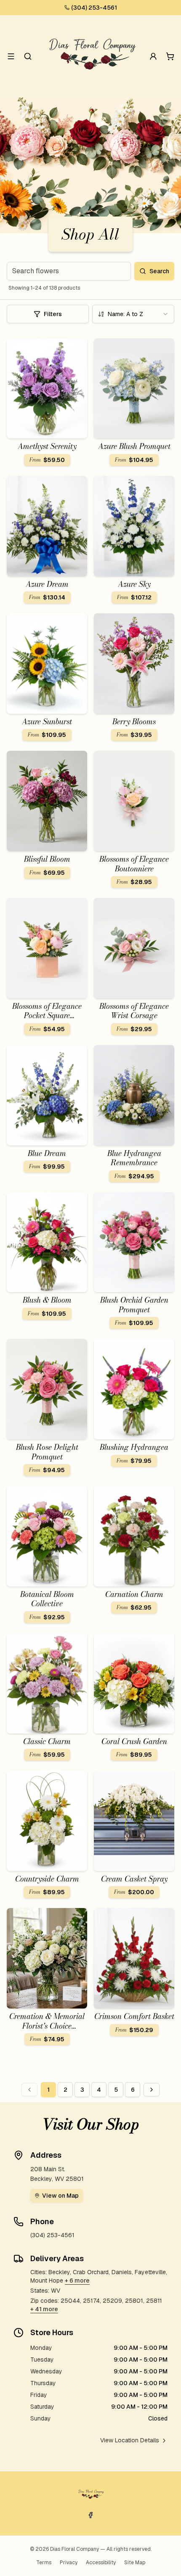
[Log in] (153, 56)
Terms (44, 2563)
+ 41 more (44, 2309)
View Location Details (130, 2440)
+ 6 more (77, 2280)
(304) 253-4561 (94, 8)
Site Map (135, 2563)
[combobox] (133, 314)
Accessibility (101, 2563)
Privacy (69, 2563)
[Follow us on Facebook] (90, 2515)
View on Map (60, 2196)
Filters (53, 314)
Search (159, 271)
